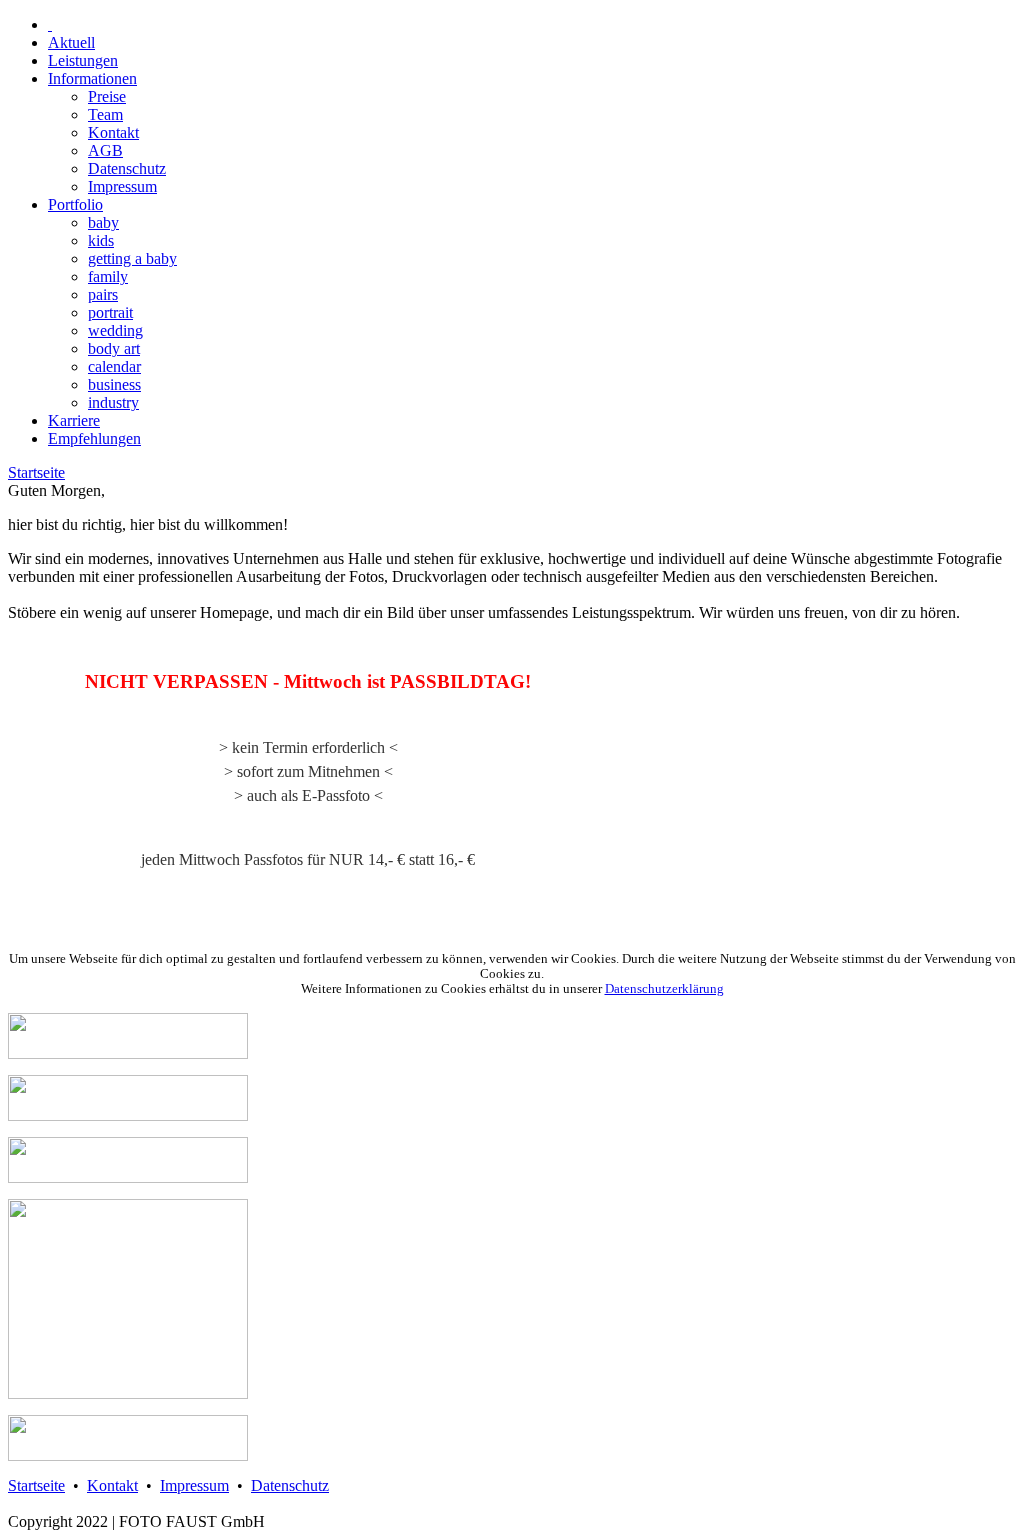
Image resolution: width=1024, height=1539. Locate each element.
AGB (105, 150)
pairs (103, 294)
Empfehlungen (94, 438)
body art (114, 348)
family (108, 276)
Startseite (36, 472)
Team (105, 114)
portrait (110, 312)
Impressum (122, 186)
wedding (115, 330)
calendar (114, 366)
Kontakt (113, 132)
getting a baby (132, 258)
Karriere (74, 420)
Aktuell (71, 42)
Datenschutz (127, 168)
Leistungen (83, 60)
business (114, 384)
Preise (107, 96)
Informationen (92, 78)
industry (113, 402)
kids (101, 240)
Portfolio (75, 204)
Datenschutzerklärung (664, 989)
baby (103, 222)
